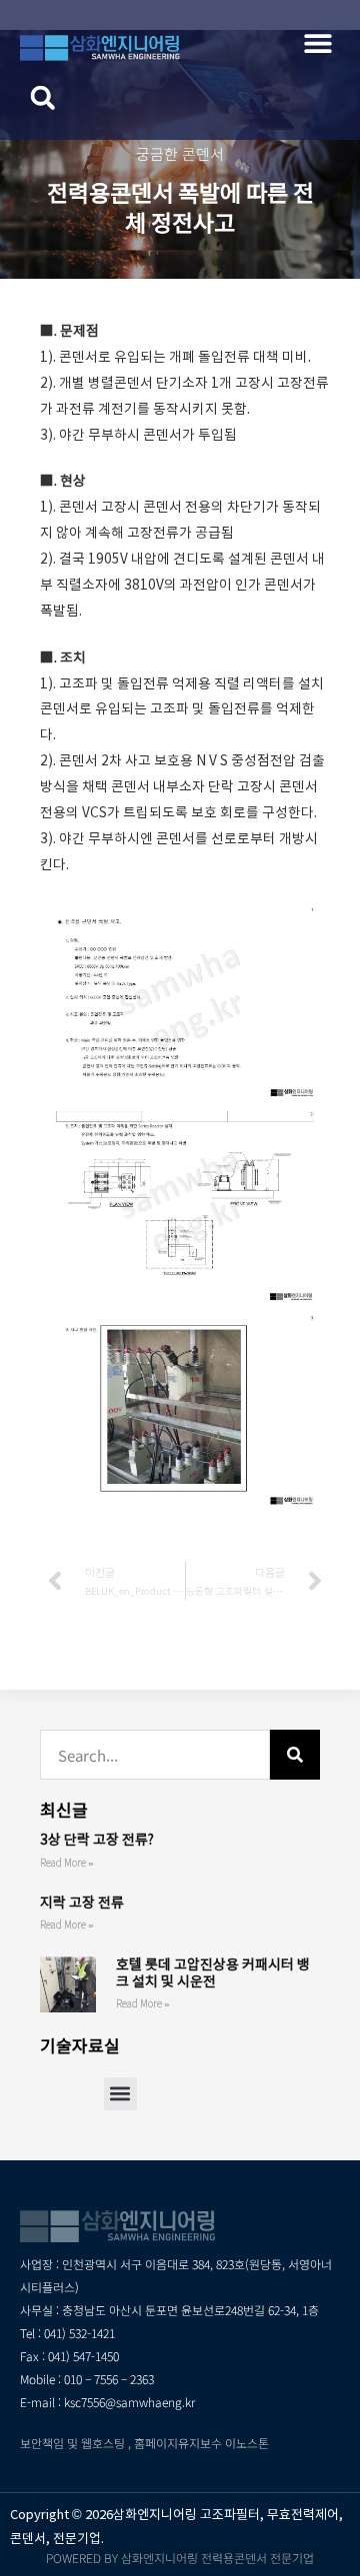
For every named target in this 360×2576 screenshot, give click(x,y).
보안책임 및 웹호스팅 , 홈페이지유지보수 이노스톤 (144, 2443)
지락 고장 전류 (82, 1903)
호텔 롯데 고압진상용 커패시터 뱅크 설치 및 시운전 (213, 1973)
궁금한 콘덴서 (180, 153)
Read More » (67, 1863)
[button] (317, 42)
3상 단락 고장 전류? (97, 1840)
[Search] (295, 1755)
